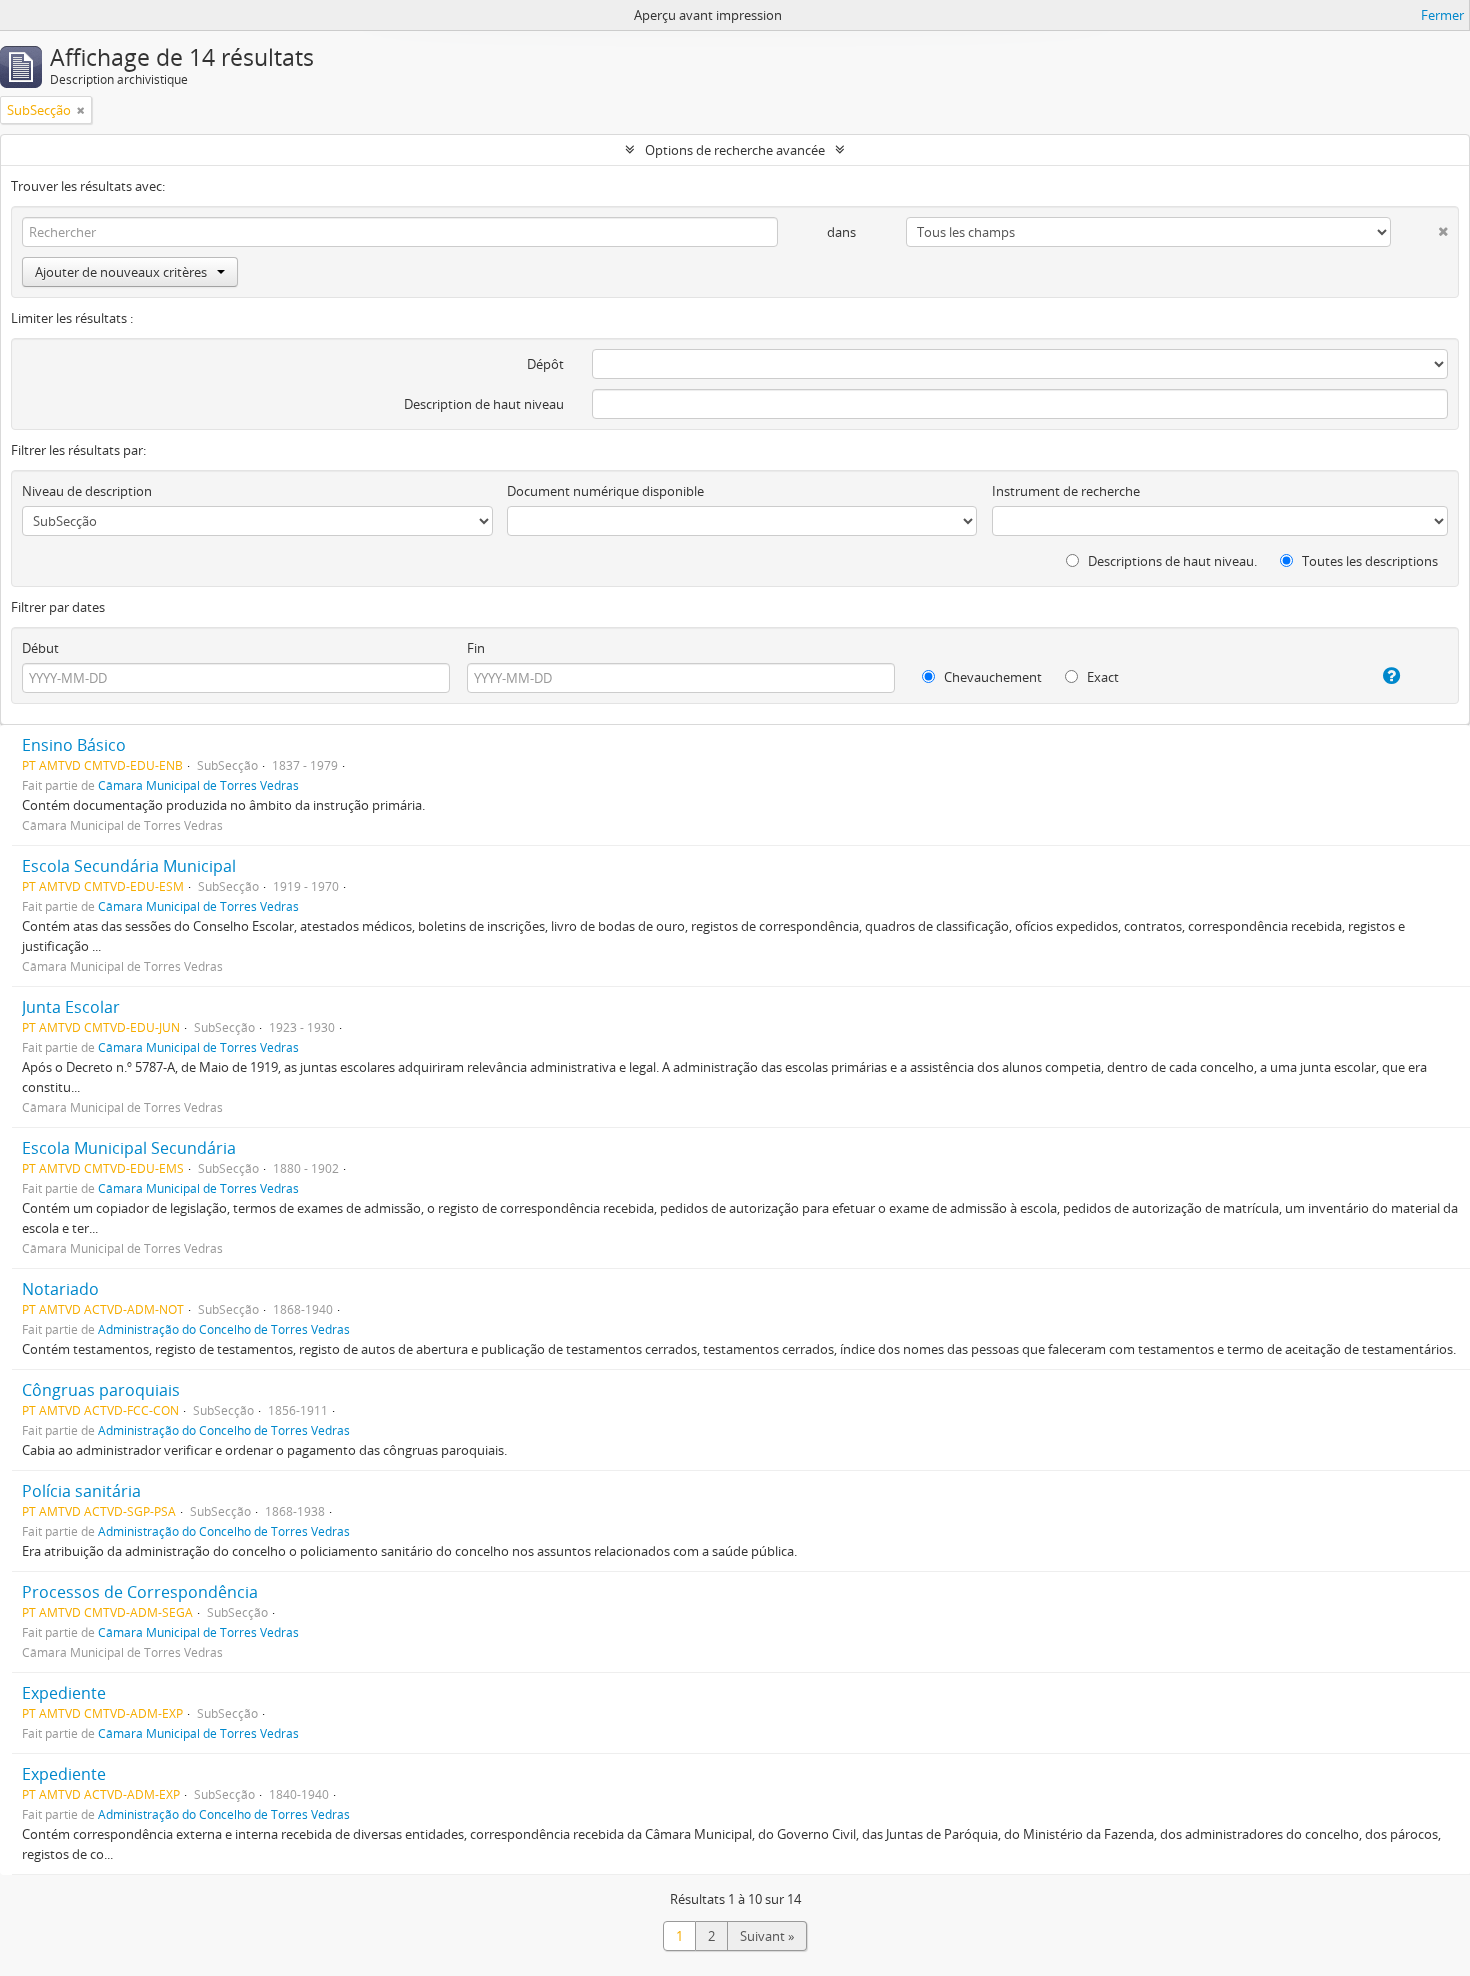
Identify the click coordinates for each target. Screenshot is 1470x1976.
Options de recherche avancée (735, 150)
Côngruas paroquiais (101, 1390)
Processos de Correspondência (140, 1592)
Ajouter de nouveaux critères (121, 272)
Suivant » (767, 1936)
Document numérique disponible (605, 491)
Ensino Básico (74, 745)
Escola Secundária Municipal (129, 866)
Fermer (1442, 15)
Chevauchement (991, 677)
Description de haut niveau (484, 404)
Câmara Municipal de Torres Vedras (198, 785)
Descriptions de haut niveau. (1171, 561)
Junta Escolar (71, 1007)
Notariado (60, 1289)
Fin (476, 648)
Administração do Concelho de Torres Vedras (224, 1329)
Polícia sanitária (81, 1491)
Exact (1101, 677)
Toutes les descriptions (1368, 561)
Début (40, 648)
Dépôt (545, 364)
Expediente (64, 1693)
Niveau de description (87, 491)
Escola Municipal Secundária (129, 1148)
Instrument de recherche (1066, 491)
